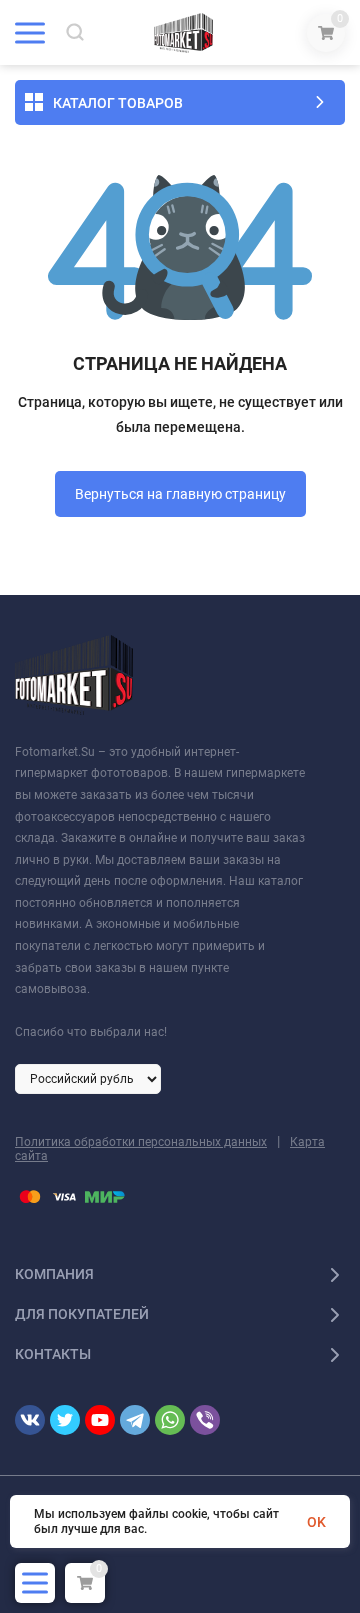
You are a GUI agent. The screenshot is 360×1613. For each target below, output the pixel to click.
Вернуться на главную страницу (180, 494)
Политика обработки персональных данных (141, 1142)
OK (316, 1522)
